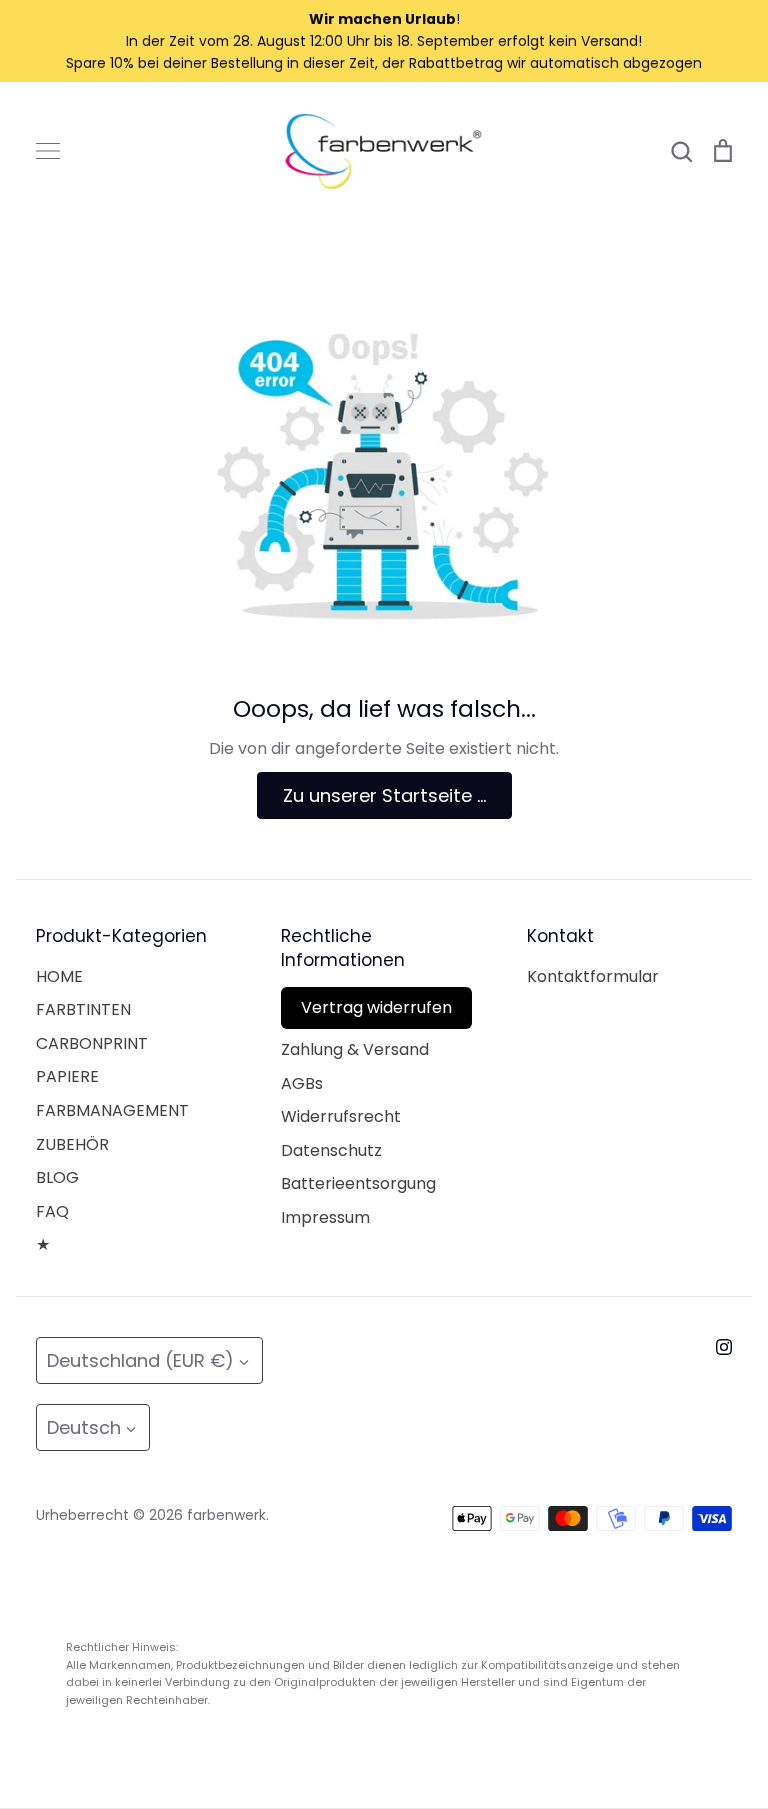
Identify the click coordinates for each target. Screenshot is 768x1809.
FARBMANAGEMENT (112, 1110)
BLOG (57, 1177)
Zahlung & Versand (355, 1049)
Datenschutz (331, 1150)
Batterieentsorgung (358, 1183)
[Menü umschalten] (48, 151)
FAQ (52, 1211)
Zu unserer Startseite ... (384, 795)
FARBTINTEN (83, 1009)
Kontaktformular (593, 976)
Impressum (325, 1217)
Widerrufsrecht (341, 1116)
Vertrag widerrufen (376, 1007)
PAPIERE (67, 1076)
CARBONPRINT (92, 1043)
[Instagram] (724, 1347)
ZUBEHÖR (72, 1144)
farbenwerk (226, 1515)
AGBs (302, 1083)
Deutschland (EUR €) (140, 1360)
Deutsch (84, 1427)
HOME (59, 976)
